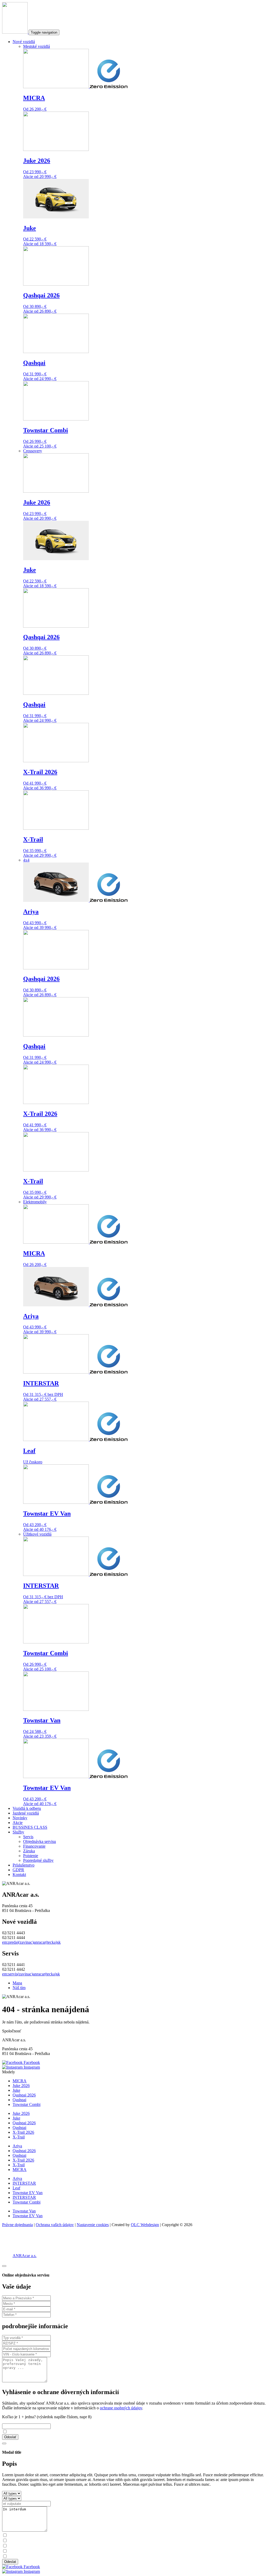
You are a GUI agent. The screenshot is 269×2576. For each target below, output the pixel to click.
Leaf (16, 2188)
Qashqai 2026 (24, 2095)
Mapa (17, 1983)
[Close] (4, 2266)
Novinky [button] (20, 1818)
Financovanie (34, 1846)
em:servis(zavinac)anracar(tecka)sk (31, 1974)
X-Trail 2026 (23, 2132)
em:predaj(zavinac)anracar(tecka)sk (31, 1942)
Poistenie (31, 1856)
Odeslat (10, 2562)
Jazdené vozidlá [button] (26, 1813)
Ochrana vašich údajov (55, 2225)
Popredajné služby (38, 1860)
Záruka (29, 1851)
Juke (16, 2090)
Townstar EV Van (28, 2193)
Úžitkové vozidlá (37, 1534)
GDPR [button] (18, 1870)
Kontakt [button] (19, 1875)
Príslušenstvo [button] (24, 1865)
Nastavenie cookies (93, 2225)
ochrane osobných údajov (121, 2408)
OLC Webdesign (145, 2225)
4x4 (26, 860)
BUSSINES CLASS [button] (30, 1827)
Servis (28, 1837)
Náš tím (19, 1988)
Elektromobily (35, 1202)
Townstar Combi (27, 2104)
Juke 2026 (21, 2086)
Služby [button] (18, 1832)
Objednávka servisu (40, 1841)
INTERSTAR (24, 2183)
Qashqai (19, 2100)
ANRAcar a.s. (25, 2256)
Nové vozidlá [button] (24, 42)
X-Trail (19, 2137)
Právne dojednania (17, 2225)
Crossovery (33, 451)
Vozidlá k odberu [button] (27, 1808)
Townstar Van (24, 2211)
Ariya (17, 2146)
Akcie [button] (18, 1823)
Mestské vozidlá (37, 46)
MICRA (20, 2081)
